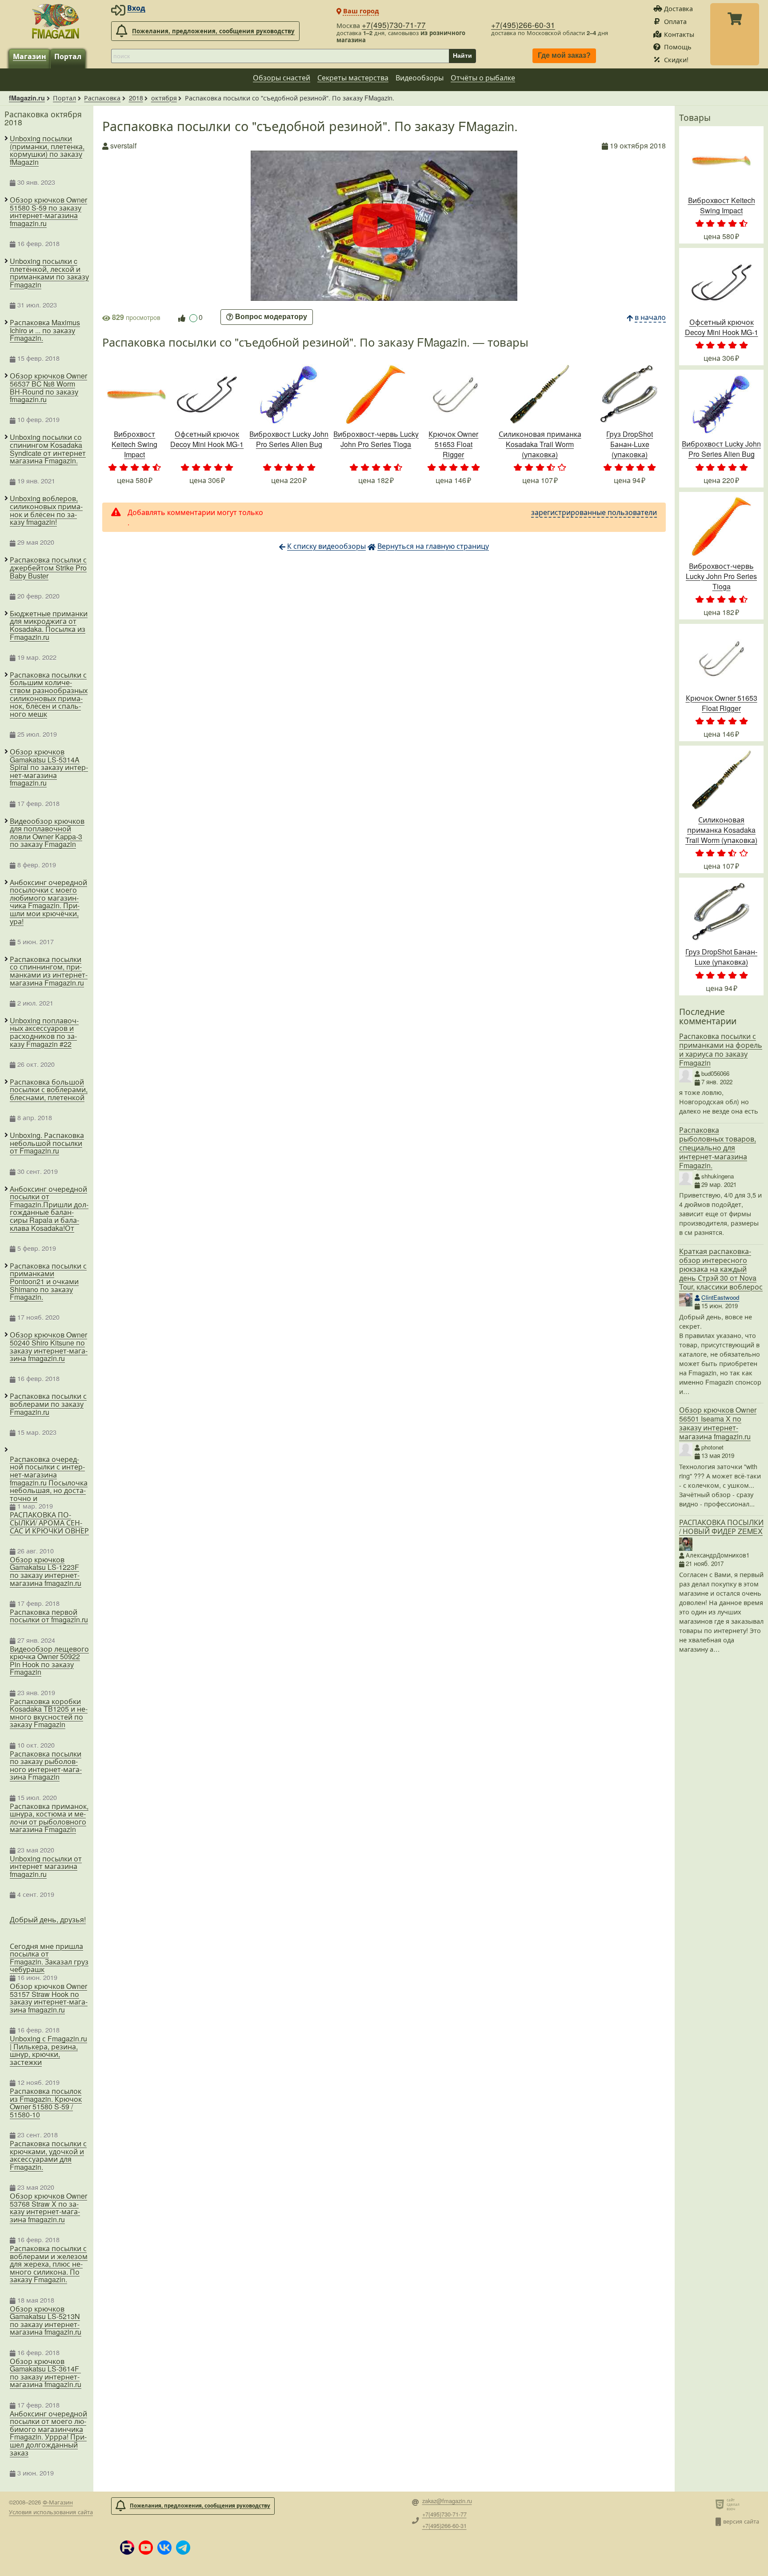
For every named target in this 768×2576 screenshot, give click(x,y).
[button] (127, 2548)
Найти (462, 56)
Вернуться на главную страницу (433, 546)
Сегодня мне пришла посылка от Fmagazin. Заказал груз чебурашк (49, 1958)
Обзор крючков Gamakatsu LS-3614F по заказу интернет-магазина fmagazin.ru (46, 2373)
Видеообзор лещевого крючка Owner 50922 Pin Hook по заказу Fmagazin (49, 1661)
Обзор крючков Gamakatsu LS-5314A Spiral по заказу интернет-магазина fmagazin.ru (49, 767)
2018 (136, 98)
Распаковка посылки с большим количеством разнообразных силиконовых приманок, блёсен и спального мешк (49, 695)
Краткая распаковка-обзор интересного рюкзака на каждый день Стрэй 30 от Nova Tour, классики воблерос (721, 1269)
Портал (68, 56)
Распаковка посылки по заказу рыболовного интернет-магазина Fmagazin (46, 1765)
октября (164, 98)
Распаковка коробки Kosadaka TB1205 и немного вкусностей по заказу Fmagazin (49, 1713)
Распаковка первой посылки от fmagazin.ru (49, 1616)
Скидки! (676, 59)
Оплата (675, 21)
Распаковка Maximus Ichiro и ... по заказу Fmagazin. (45, 330)
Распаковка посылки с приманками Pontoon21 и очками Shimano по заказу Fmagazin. (48, 1282)
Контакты (679, 34)
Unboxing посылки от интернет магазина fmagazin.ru (46, 1867)
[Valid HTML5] (721, 2504)
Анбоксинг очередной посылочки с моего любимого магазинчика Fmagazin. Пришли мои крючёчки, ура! (48, 902)
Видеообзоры (420, 78)
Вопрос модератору (271, 317)
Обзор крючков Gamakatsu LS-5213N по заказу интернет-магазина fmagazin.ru (46, 2320)
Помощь (678, 46)
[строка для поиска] (280, 56)
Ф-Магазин (58, 2502)
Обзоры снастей (282, 78)
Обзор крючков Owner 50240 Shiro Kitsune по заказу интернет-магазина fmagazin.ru (49, 1346)
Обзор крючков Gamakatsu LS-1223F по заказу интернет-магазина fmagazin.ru (46, 1571)
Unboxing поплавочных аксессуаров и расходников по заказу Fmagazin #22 (44, 1032)
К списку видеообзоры (326, 546)
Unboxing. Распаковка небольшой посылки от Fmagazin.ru (47, 1143)
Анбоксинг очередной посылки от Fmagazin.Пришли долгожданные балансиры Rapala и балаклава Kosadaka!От (49, 1209)
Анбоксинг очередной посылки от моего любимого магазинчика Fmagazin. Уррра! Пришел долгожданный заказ (48, 2433)
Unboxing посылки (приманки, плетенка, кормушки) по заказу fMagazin (47, 150)
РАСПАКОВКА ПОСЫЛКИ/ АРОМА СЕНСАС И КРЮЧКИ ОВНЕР (49, 1523)
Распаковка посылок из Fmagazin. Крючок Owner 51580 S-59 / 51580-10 (46, 2103)
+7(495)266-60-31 (523, 25)
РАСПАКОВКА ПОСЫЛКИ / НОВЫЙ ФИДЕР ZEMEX (721, 1527)
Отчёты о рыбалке (483, 78)
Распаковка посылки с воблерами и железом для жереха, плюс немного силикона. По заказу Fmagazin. (49, 2264)
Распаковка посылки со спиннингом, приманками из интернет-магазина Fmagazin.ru (49, 971)
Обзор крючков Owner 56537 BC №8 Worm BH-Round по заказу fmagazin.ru (48, 387)
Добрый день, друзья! (48, 1919)
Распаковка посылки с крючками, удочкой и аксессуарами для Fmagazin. (48, 2155)
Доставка (678, 8)
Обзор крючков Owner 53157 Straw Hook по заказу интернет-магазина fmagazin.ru (49, 1998)
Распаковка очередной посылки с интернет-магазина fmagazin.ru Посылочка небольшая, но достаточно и (49, 1479)
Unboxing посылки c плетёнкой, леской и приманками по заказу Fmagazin (49, 273)
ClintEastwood (720, 1297)
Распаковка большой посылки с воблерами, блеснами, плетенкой (49, 1090)
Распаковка (102, 98)
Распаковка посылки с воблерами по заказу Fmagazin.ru (48, 1404)
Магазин (30, 56)
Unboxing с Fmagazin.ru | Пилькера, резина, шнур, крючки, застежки (48, 2050)
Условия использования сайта (51, 2512)
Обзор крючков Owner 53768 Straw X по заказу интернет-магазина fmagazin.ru (48, 2208)
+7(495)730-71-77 (394, 25)
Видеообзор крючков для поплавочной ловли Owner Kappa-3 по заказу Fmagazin (47, 833)
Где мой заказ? (564, 56)
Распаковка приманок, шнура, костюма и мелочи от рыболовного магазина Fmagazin (49, 1818)
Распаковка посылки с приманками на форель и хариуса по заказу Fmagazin (721, 1049)
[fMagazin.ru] (56, 21)
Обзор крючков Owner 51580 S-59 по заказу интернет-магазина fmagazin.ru (48, 212)
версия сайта (741, 2521)
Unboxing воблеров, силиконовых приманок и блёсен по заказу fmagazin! (46, 510)
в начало (650, 317)
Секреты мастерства (353, 78)
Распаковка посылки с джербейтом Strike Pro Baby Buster (48, 568)
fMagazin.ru (27, 98)
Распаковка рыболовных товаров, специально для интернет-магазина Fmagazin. (718, 1148)
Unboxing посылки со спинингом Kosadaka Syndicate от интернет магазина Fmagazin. (48, 449)
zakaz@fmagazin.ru (447, 2501)
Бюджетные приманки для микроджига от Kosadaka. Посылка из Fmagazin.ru (49, 625)
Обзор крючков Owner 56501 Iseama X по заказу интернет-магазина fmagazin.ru (718, 1423)
